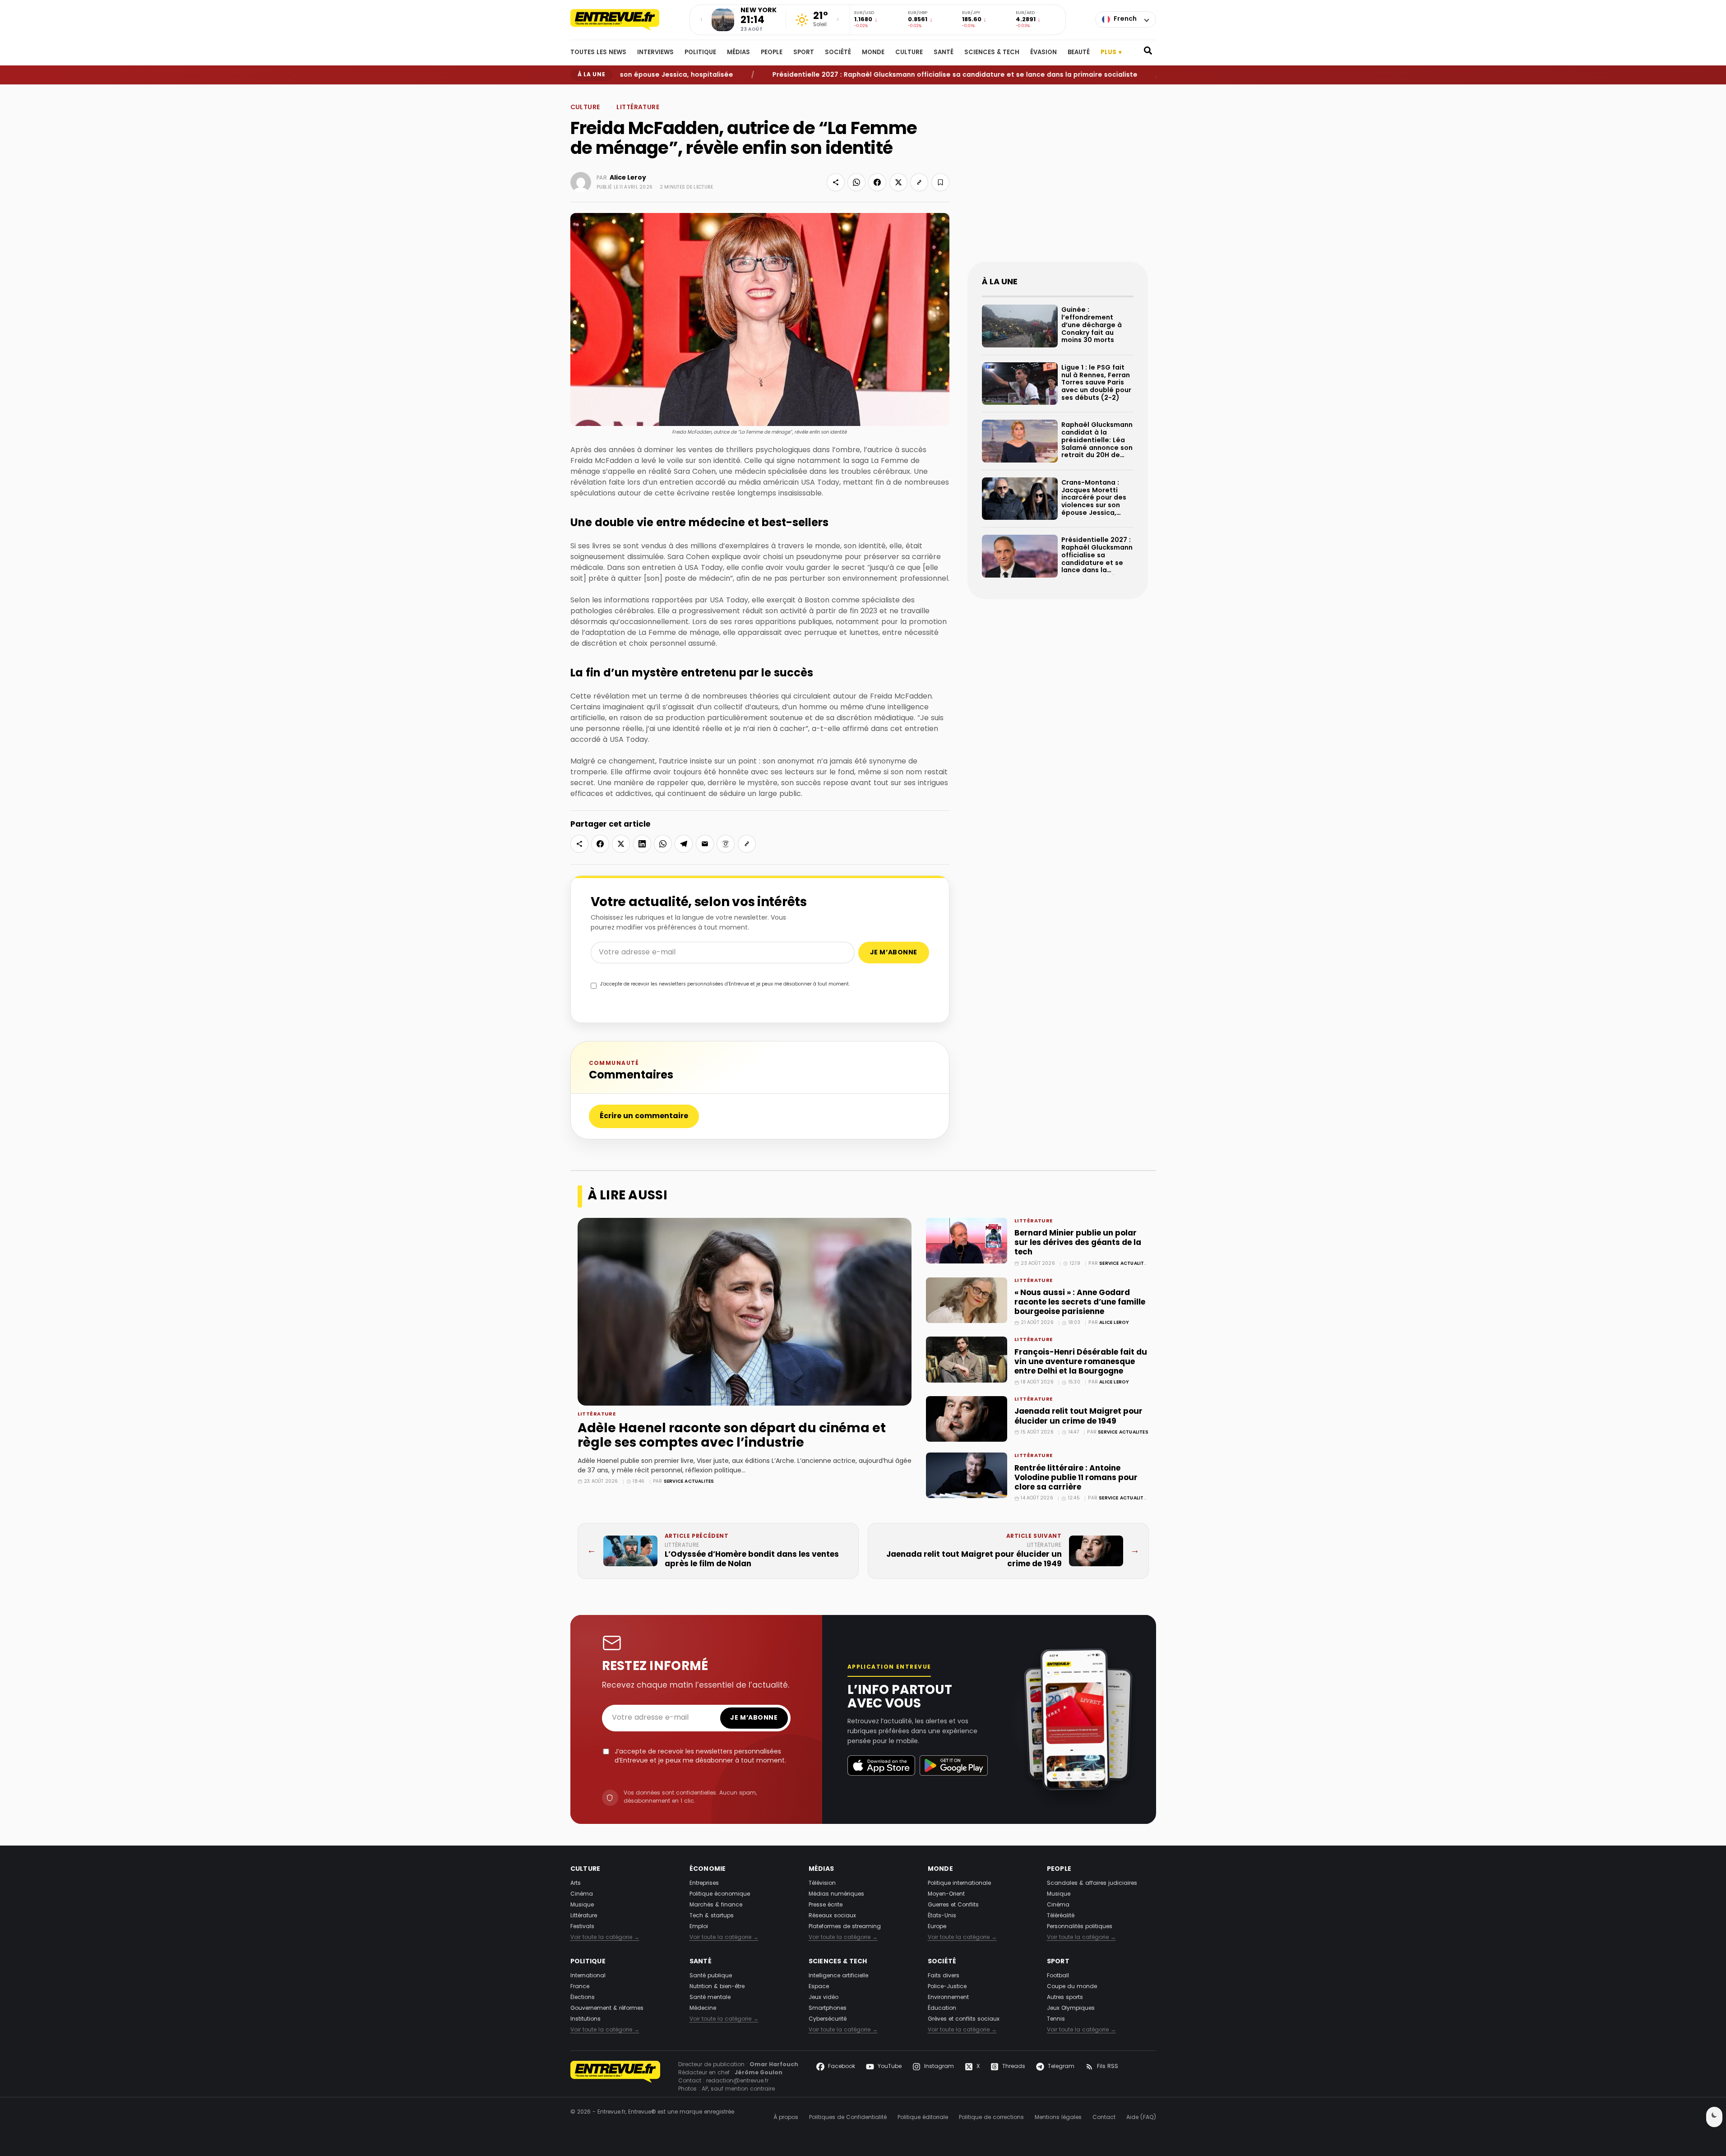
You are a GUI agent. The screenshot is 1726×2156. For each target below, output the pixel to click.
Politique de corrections (991, 2118)
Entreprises (704, 1883)
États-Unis (942, 1916)
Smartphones (828, 2008)
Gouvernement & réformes (607, 2008)
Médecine (703, 2008)
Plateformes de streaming (845, 1927)
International (588, 1976)
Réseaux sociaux (832, 1916)
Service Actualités (689, 1482)
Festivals (582, 1927)
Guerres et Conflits (953, 1905)
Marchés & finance (716, 1905)
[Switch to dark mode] (1714, 2117)
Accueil (579, 92)
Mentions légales (1058, 2118)
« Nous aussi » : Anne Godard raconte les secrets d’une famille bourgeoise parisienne (1080, 1302)
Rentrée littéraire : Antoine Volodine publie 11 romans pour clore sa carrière (1076, 1478)
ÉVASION (1043, 53)
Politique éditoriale (923, 2118)
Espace (819, 1987)
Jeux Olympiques (1071, 2008)
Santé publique (711, 1976)
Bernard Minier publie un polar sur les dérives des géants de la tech (1078, 1243)
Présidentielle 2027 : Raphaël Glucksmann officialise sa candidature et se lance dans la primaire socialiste (875, 75)
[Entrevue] (625, 20)
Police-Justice (947, 1987)
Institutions (585, 2019)
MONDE (873, 53)
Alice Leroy (1114, 1323)
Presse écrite (826, 1905)
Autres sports (1065, 1998)
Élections (583, 1998)
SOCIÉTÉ (838, 53)
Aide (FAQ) (1141, 2118)
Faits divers (944, 1976)
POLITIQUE (700, 53)
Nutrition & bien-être (717, 1987)
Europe (937, 1927)
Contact (1104, 2118)
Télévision (822, 1883)
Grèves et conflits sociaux (964, 2019)
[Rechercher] (1148, 53)
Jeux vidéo (824, 1998)
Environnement (948, 1998)
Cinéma (582, 1894)
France (580, 1987)
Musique (582, 1905)
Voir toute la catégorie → (605, 1938)
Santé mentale (710, 1998)
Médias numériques (836, 1894)
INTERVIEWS (655, 53)
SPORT (804, 53)
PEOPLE (772, 53)
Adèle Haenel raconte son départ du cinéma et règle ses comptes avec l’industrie (732, 1436)
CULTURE (909, 53)
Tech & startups (712, 1916)
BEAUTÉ (1079, 53)
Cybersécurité (828, 2019)
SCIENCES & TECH (992, 53)
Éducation (942, 2008)
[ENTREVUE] (615, 2077)
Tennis (1056, 2019)
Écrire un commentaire (644, 1116)
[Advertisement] (1058, 180)
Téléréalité (1061, 1916)
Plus (1111, 53)
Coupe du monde (1072, 1987)
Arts (576, 1883)
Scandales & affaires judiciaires (1092, 1883)
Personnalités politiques (1080, 1927)
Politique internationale (959, 1883)
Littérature (624, 92)
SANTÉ (944, 53)
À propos (786, 2118)
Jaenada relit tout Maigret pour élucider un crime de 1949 (1078, 1416)
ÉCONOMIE (708, 1869)
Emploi (699, 1927)
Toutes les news (598, 53)
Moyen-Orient (946, 1894)
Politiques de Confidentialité (848, 2118)
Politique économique (720, 1894)
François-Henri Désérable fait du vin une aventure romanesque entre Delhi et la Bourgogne (1081, 1362)
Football (1058, 1976)
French (1125, 19)
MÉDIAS (738, 53)
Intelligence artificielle (838, 1976)
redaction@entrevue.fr (737, 2081)
